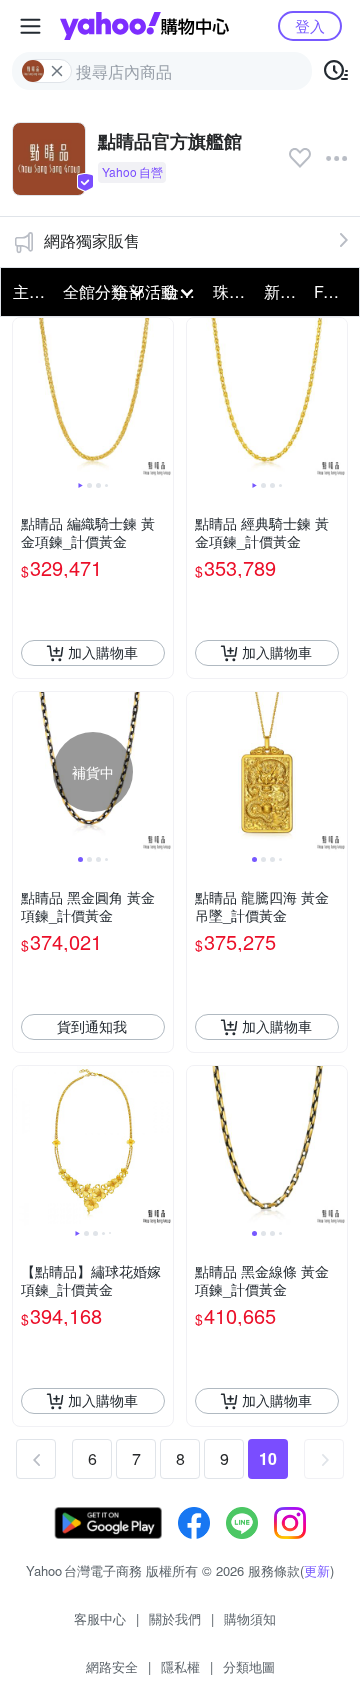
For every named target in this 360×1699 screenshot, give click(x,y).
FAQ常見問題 (333, 291)
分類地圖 (249, 1666)
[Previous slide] (26, 398)
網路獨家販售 (92, 240)
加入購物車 (103, 652)
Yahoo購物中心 (144, 26)
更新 (317, 1570)
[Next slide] (160, 398)
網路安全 (112, 1666)
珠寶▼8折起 (232, 291)
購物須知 (250, 1618)
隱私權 (180, 1666)
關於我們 (175, 1618)
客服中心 (100, 1618)
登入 (310, 25)
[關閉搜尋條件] (57, 71)
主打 (29, 291)
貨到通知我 (92, 1026)
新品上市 (283, 291)
